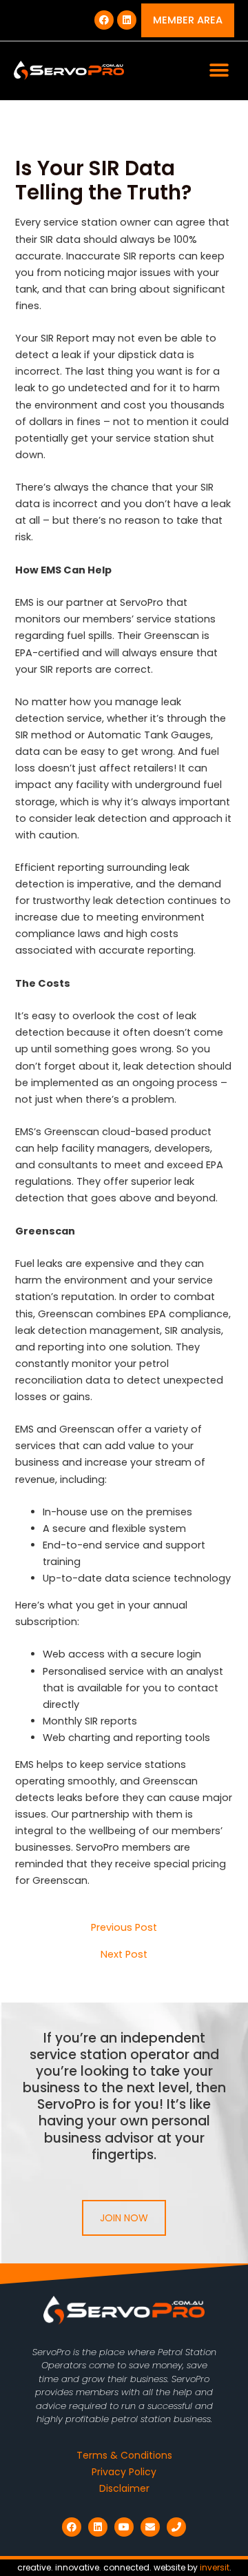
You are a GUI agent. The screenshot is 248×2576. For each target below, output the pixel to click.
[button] (219, 71)
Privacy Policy (124, 2472)
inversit (215, 2567)
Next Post (124, 1955)
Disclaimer (124, 2488)
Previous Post (124, 1928)
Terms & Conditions (124, 2455)
